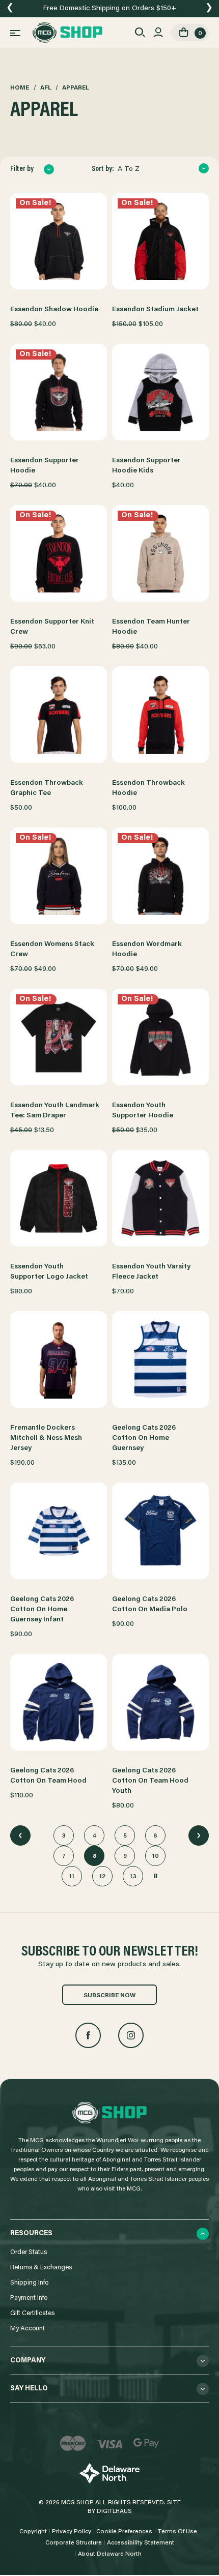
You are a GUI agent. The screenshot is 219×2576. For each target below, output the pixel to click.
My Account (28, 2329)
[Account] (158, 33)
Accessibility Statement (141, 2543)
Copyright (33, 2532)
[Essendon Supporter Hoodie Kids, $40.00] (160, 392)
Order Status (29, 2252)
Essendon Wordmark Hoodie (147, 950)
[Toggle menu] (15, 33)
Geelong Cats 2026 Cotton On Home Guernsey (144, 1438)
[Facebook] (88, 2035)
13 (133, 1877)
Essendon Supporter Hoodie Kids (146, 466)
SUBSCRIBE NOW (109, 1996)
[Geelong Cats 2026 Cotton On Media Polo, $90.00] (160, 1531)
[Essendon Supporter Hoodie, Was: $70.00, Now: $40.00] (59, 392)
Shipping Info (29, 2283)
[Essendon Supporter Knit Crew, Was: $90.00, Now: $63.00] (59, 553)
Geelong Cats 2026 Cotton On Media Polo (150, 1605)
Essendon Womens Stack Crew (52, 950)
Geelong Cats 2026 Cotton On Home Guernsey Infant (42, 1610)
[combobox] (163, 169)
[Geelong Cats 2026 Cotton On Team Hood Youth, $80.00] (160, 1702)
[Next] (199, 1835)
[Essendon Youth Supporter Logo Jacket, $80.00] (59, 1198)
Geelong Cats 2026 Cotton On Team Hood (48, 1776)
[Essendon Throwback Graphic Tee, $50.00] (59, 715)
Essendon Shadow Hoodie (54, 310)
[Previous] (20, 1835)
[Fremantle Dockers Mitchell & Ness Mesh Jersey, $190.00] (59, 1359)
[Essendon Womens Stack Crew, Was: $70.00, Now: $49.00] (59, 876)
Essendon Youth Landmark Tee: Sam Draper (55, 1111)
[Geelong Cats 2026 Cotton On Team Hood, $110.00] (59, 1702)
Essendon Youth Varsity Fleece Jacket (151, 1272)
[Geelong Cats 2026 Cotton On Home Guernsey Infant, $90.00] (59, 1531)
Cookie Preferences (124, 2532)
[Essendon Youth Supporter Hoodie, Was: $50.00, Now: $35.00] (160, 1037)
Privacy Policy (72, 2532)
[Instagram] (131, 2035)
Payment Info (29, 2298)
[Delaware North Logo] (109, 2474)
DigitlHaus (114, 2511)
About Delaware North (110, 2554)
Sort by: (103, 169)
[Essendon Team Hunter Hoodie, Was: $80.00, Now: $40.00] (160, 553)
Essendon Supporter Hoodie (45, 466)
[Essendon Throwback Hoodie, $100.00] (160, 715)
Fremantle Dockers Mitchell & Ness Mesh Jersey (46, 1438)
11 (72, 1877)
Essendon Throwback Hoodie (148, 788)
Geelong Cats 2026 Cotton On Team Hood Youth (150, 1781)
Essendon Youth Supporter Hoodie (143, 1111)
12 (102, 1877)
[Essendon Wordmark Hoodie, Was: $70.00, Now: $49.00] (160, 876)
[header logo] (67, 33)
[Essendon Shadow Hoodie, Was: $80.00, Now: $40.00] (59, 241)
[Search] (140, 33)
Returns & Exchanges (41, 2268)
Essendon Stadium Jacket (155, 310)
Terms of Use (177, 2532)
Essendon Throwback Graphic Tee (47, 788)
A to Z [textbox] (129, 169)
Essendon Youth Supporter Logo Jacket (49, 1272)
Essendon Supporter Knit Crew (52, 627)
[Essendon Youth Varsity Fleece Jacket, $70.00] (160, 1198)
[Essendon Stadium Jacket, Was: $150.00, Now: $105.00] (160, 241)
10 (156, 1856)
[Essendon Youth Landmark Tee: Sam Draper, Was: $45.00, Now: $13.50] (59, 1037)
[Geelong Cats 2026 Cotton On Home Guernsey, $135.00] (160, 1359)
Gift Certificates (32, 2313)
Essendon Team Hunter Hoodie (151, 627)
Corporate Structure (74, 2543)
